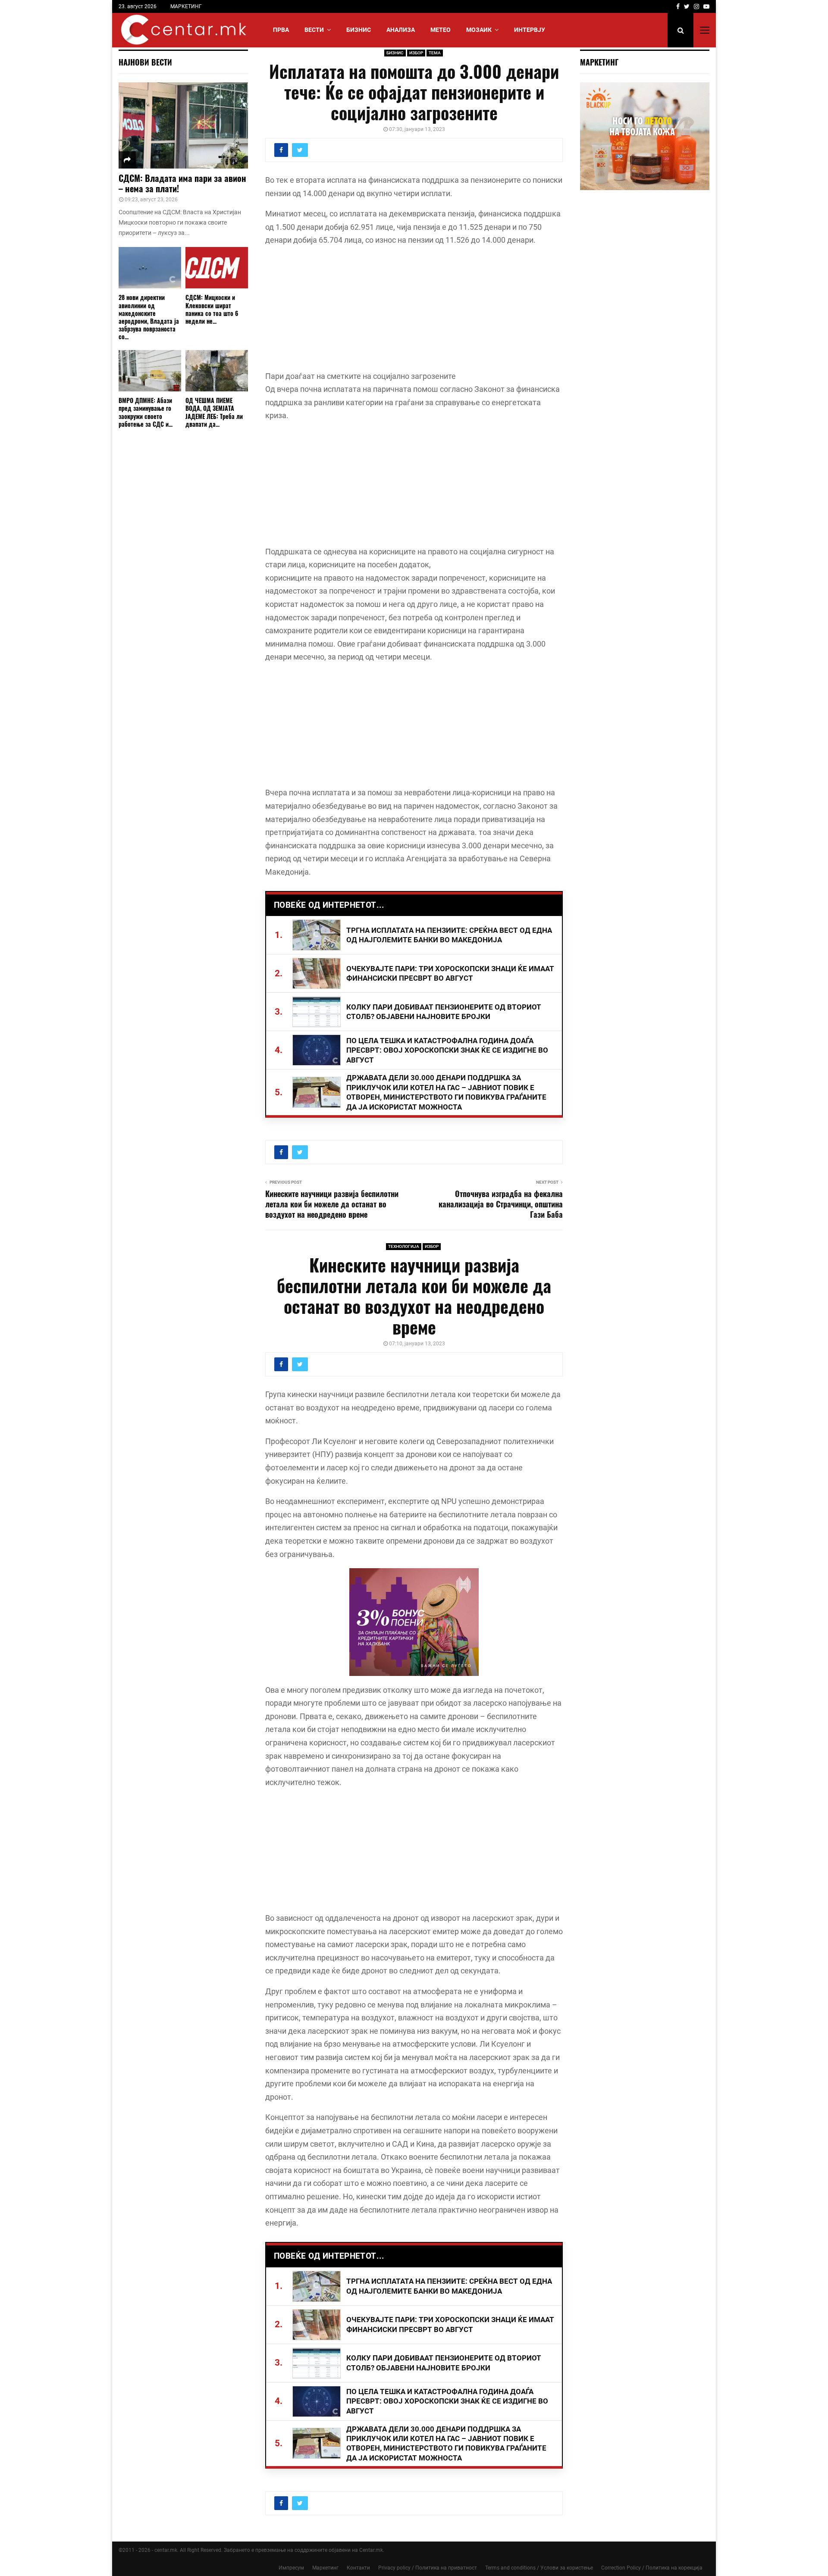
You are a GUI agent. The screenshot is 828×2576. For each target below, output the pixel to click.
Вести (314, 30)
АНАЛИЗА (401, 30)
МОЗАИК (479, 30)
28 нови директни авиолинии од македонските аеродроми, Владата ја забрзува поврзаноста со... (149, 317)
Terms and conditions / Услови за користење (539, 2568)
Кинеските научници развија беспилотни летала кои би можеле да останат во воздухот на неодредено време (332, 1204)
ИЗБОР (416, 53)
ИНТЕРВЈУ (530, 30)
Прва (281, 30)
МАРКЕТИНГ (186, 6)
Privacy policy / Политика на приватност (428, 2568)
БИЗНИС (359, 30)
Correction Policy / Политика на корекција (652, 2568)
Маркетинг (325, 2568)
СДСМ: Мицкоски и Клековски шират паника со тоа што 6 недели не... (212, 309)
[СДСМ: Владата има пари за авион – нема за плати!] (183, 125)
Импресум (291, 2568)
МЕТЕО (441, 30)
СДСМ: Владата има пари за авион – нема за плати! (182, 183)
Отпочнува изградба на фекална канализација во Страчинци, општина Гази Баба (501, 1204)
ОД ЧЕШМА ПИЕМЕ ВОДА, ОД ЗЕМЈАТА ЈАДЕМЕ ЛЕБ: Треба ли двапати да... (214, 412)
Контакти (358, 2568)
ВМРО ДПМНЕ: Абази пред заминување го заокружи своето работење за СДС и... (146, 412)
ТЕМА (435, 53)
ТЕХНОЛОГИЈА (404, 1246)
